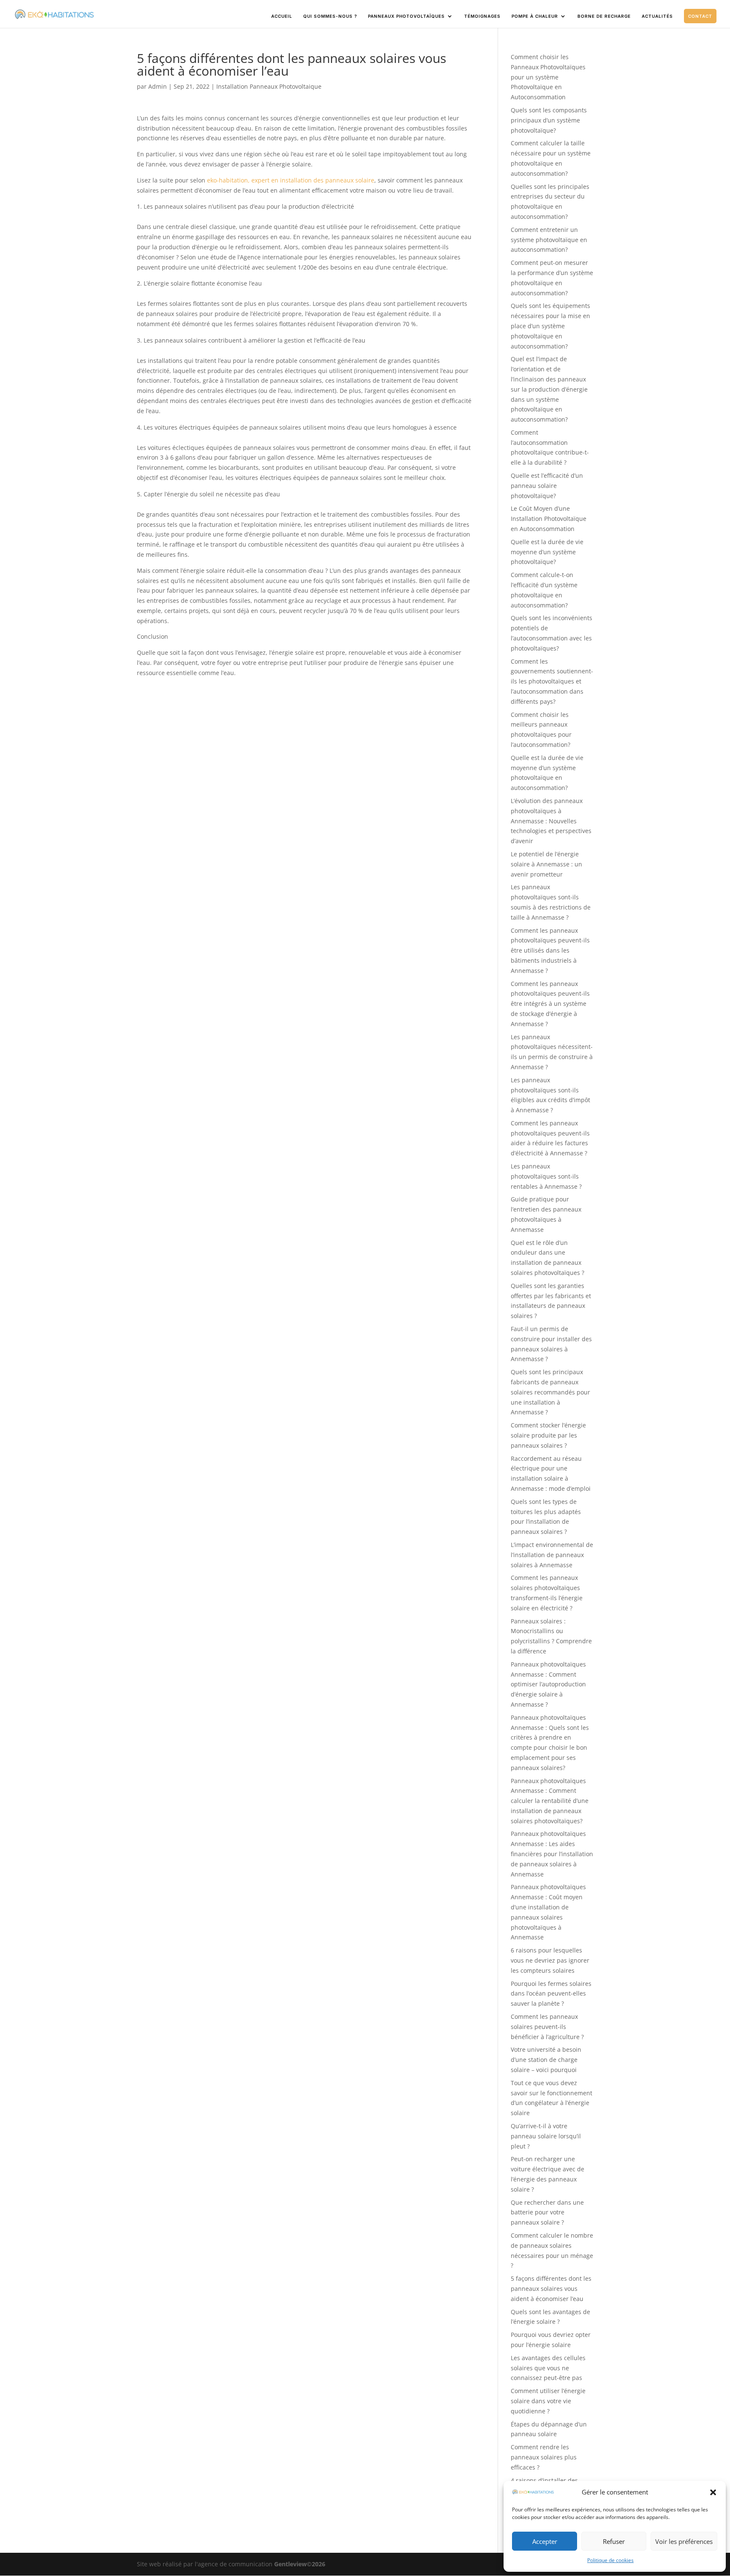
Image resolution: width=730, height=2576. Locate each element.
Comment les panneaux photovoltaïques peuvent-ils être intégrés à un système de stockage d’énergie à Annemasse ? (550, 1004)
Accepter (545, 2541)
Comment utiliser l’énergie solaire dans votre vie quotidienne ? (548, 2401)
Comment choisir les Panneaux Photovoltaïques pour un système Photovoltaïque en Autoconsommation (548, 77)
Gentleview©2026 (300, 2564)
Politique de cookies (610, 2560)
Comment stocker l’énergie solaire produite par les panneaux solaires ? (548, 1435)
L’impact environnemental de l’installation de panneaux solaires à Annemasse (552, 1555)
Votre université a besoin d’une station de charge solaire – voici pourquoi (546, 2060)
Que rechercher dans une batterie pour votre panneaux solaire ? (547, 2212)
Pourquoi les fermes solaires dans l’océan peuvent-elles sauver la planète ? (551, 1994)
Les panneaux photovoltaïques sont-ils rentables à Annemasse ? (546, 1176)
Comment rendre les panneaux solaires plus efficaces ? (544, 2457)
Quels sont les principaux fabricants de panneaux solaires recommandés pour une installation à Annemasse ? (550, 1392)
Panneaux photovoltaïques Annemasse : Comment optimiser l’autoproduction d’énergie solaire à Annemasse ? (548, 1684)
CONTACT (700, 16)
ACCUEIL (282, 16)
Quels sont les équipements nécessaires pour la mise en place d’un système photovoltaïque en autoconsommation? (550, 326)
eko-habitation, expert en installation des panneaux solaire (291, 180)
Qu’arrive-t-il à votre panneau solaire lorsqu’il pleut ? (546, 2136)
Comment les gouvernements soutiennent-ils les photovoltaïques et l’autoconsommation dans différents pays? (552, 681)
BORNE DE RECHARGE (604, 16)
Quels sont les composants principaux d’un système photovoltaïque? (549, 120)
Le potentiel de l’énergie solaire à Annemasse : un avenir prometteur (546, 864)
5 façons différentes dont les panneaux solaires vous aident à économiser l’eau (551, 2289)
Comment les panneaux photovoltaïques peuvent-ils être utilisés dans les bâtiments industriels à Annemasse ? (550, 950)
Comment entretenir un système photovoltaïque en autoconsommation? (549, 240)
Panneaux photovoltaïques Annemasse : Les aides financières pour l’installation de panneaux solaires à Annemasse (552, 1854)
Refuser (614, 2541)
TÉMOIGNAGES (482, 16)
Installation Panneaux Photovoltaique (269, 86)
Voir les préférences (684, 2541)
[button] (713, 2492)
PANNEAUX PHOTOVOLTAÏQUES (406, 16)
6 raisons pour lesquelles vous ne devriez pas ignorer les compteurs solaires (550, 1960)
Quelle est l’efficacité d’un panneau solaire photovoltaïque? (547, 486)
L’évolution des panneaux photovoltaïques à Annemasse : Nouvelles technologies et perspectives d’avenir (551, 821)
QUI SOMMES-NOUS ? (330, 16)
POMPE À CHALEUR (535, 16)
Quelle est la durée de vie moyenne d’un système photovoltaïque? (547, 552)
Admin (158, 86)
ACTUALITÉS (657, 16)
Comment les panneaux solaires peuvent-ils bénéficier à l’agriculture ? (547, 2027)
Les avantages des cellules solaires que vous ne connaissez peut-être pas (548, 2368)
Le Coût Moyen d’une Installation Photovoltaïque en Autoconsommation (549, 519)
